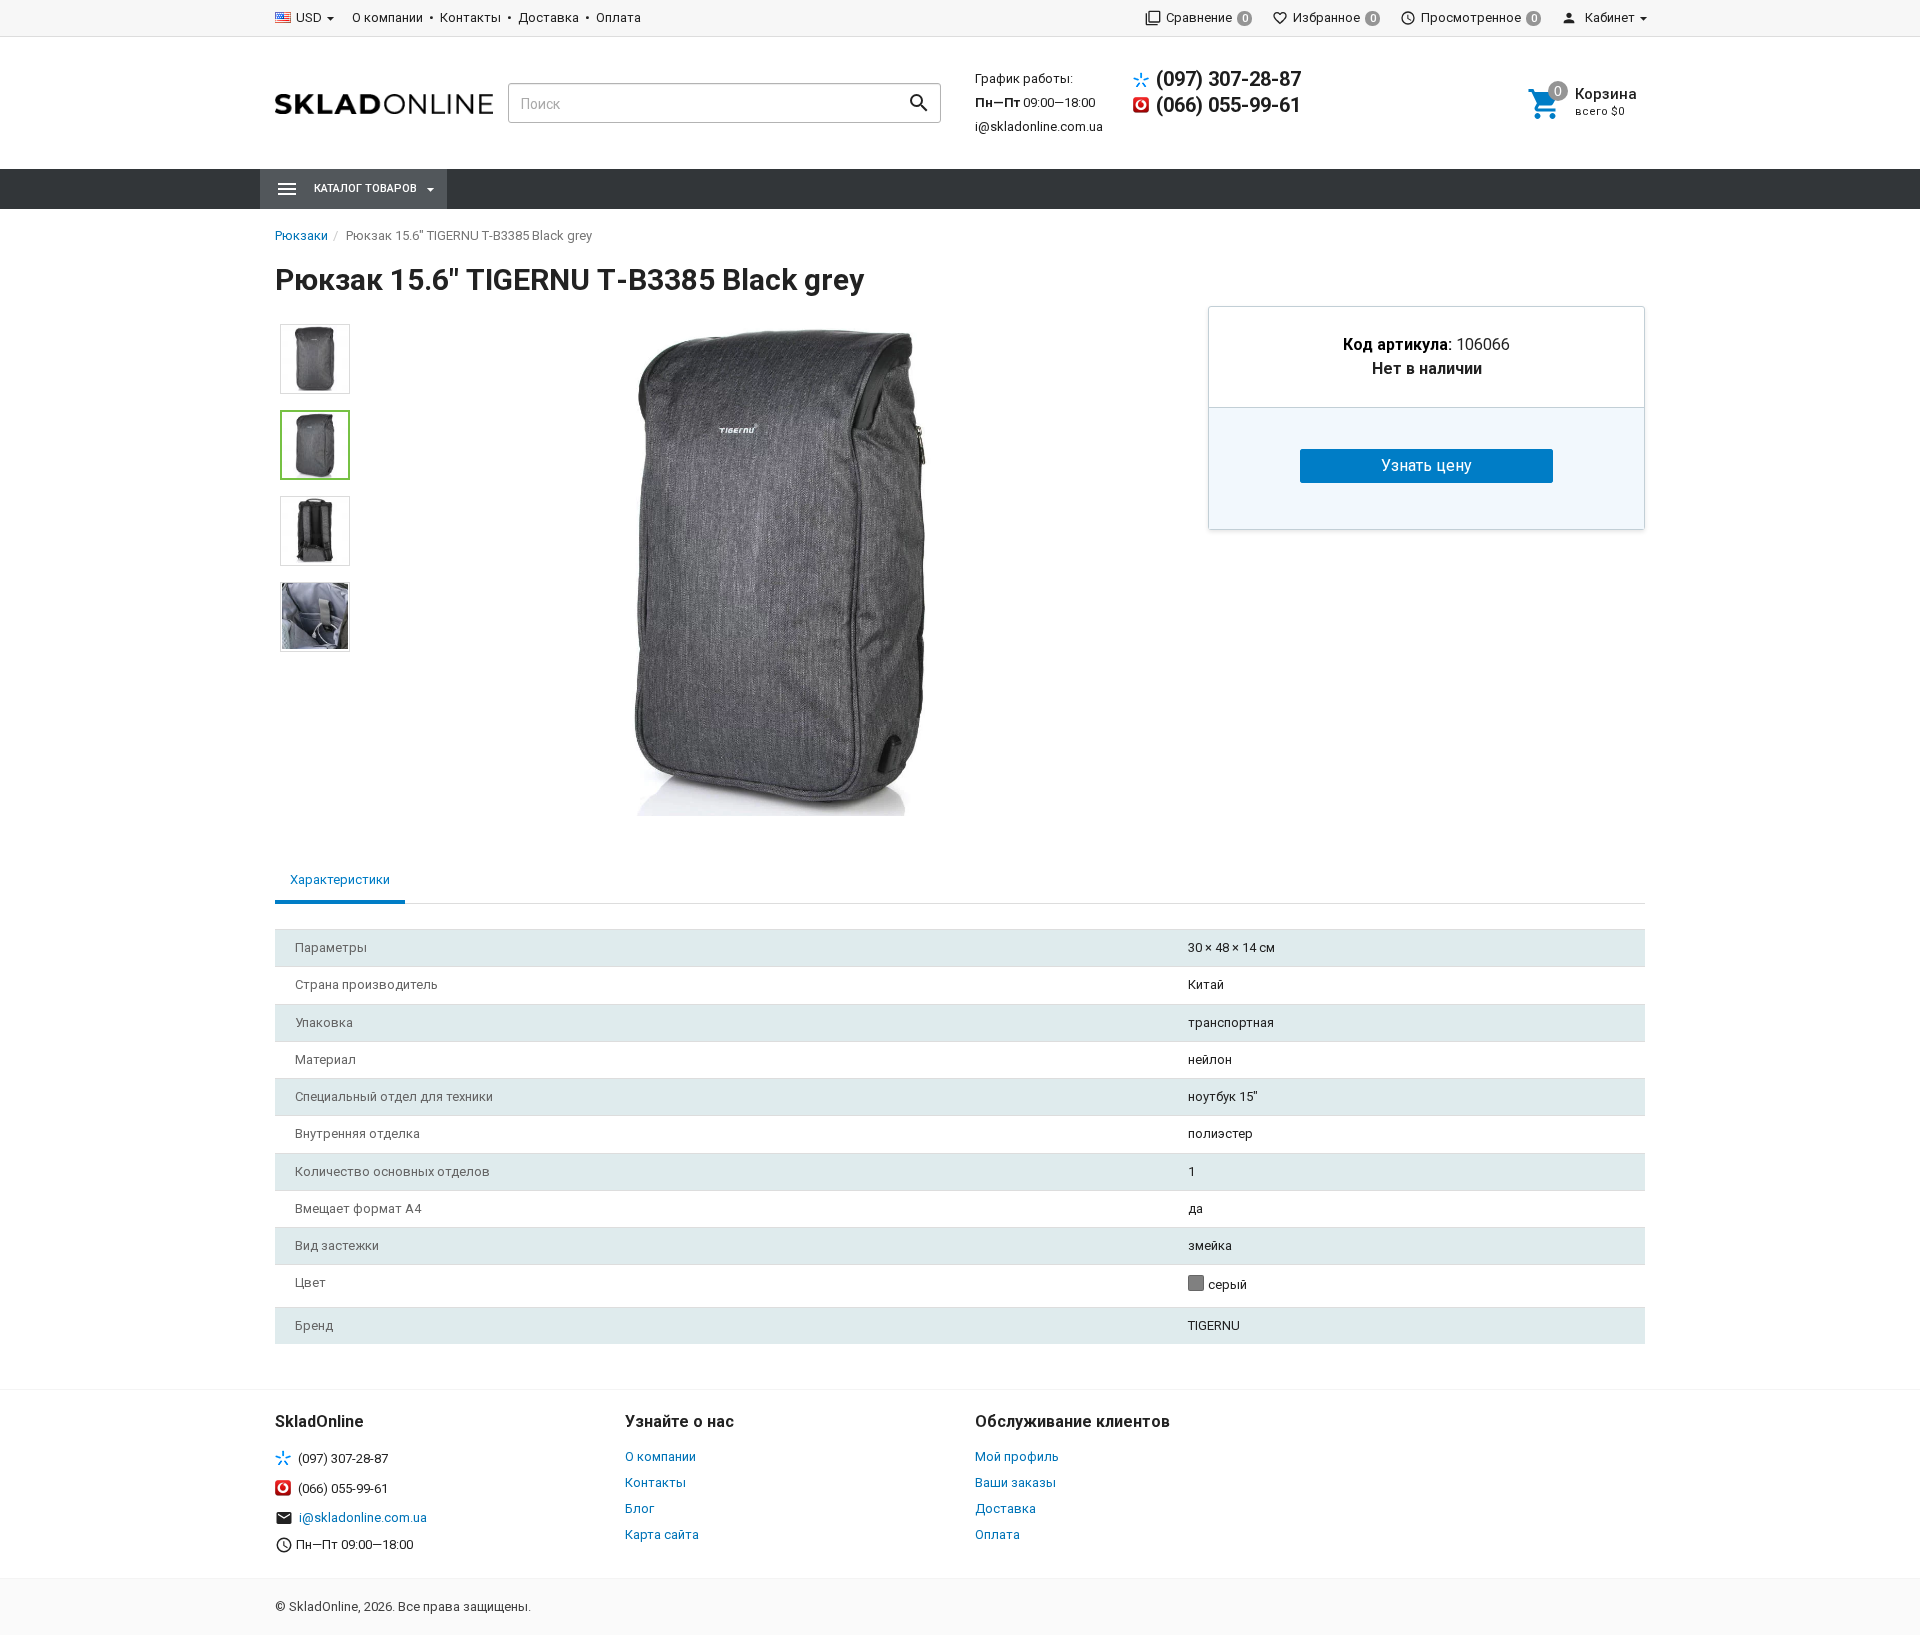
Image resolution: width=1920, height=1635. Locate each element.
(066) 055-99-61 (1228, 105)
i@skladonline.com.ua (1039, 126)
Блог (639, 1508)
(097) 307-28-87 (1228, 79)
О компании (387, 17)
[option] (779, 566)
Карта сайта (662, 1534)
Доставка (548, 17)
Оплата (618, 17)
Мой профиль (1017, 1456)
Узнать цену (1426, 465)
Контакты (470, 17)
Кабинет (1608, 17)
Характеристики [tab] (340, 879)
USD (309, 17)
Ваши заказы (1015, 1482)
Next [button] (315, 667)
